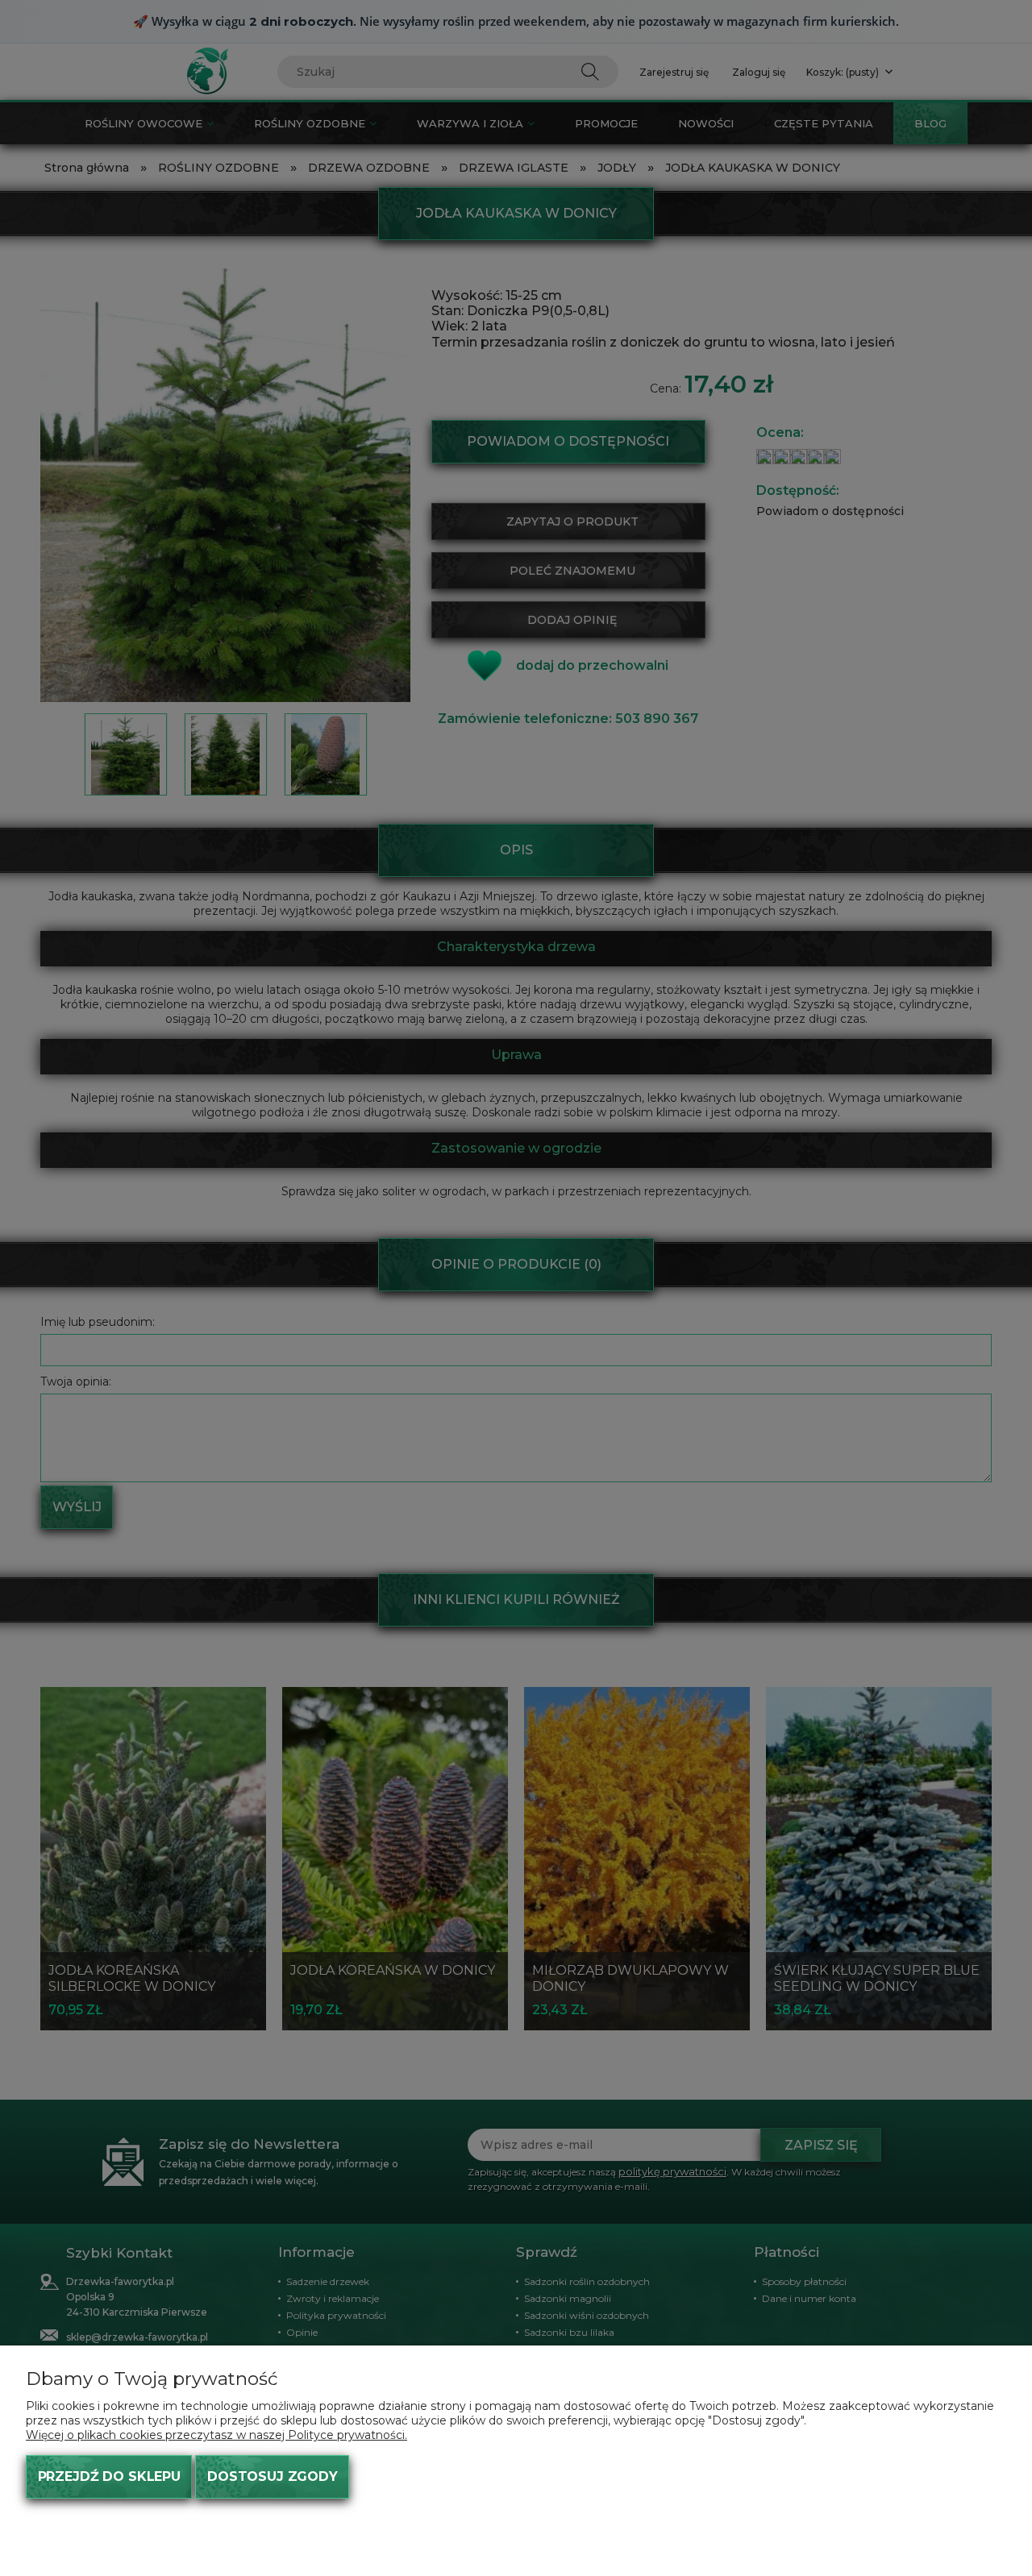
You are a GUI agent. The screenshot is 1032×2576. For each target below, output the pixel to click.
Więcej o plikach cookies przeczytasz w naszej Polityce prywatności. (216, 2435)
